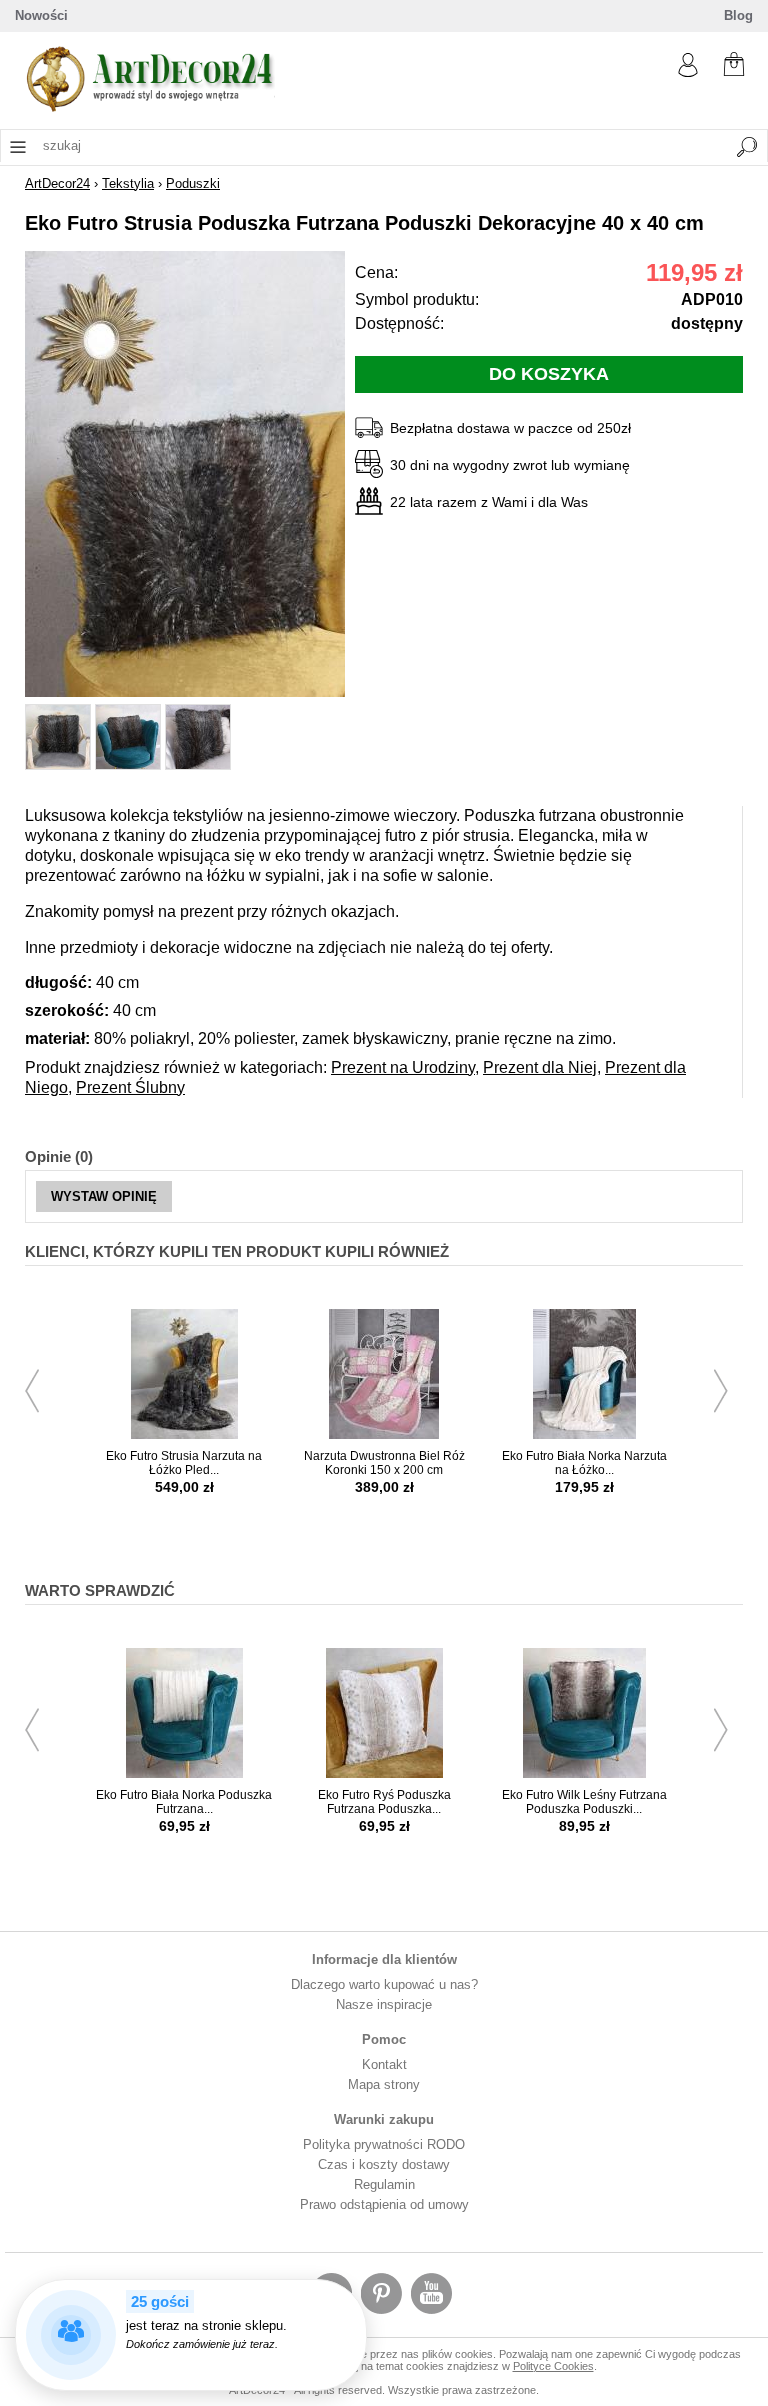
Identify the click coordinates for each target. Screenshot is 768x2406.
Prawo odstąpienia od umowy (384, 2204)
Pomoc (384, 2039)
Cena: (376, 272)
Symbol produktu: (417, 299)
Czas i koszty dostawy (384, 2164)
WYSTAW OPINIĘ (104, 1196)
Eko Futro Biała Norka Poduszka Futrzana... (184, 1802)
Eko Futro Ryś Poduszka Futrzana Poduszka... (384, 1802)
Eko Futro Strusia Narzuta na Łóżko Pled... (184, 1463)
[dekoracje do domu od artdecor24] (150, 107)
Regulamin (384, 2184)
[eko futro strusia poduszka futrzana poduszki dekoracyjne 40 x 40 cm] (185, 692)
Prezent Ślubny (130, 1087)
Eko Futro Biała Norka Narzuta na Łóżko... (584, 1463)
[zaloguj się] (688, 72)
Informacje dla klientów (384, 1959)
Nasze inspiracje (384, 2004)
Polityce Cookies (553, 2366)
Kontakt (384, 2064)
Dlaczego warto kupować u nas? (384, 1984)
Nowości (41, 15)
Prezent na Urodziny (403, 1067)
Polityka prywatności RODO (384, 2144)
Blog (738, 15)
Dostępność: (399, 323)
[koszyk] (734, 66)
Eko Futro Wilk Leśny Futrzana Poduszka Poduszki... (584, 1802)
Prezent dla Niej (540, 1067)
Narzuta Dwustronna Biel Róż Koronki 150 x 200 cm (384, 1463)
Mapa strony (384, 2084)
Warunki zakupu (384, 2119)
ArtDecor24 (57, 183)
